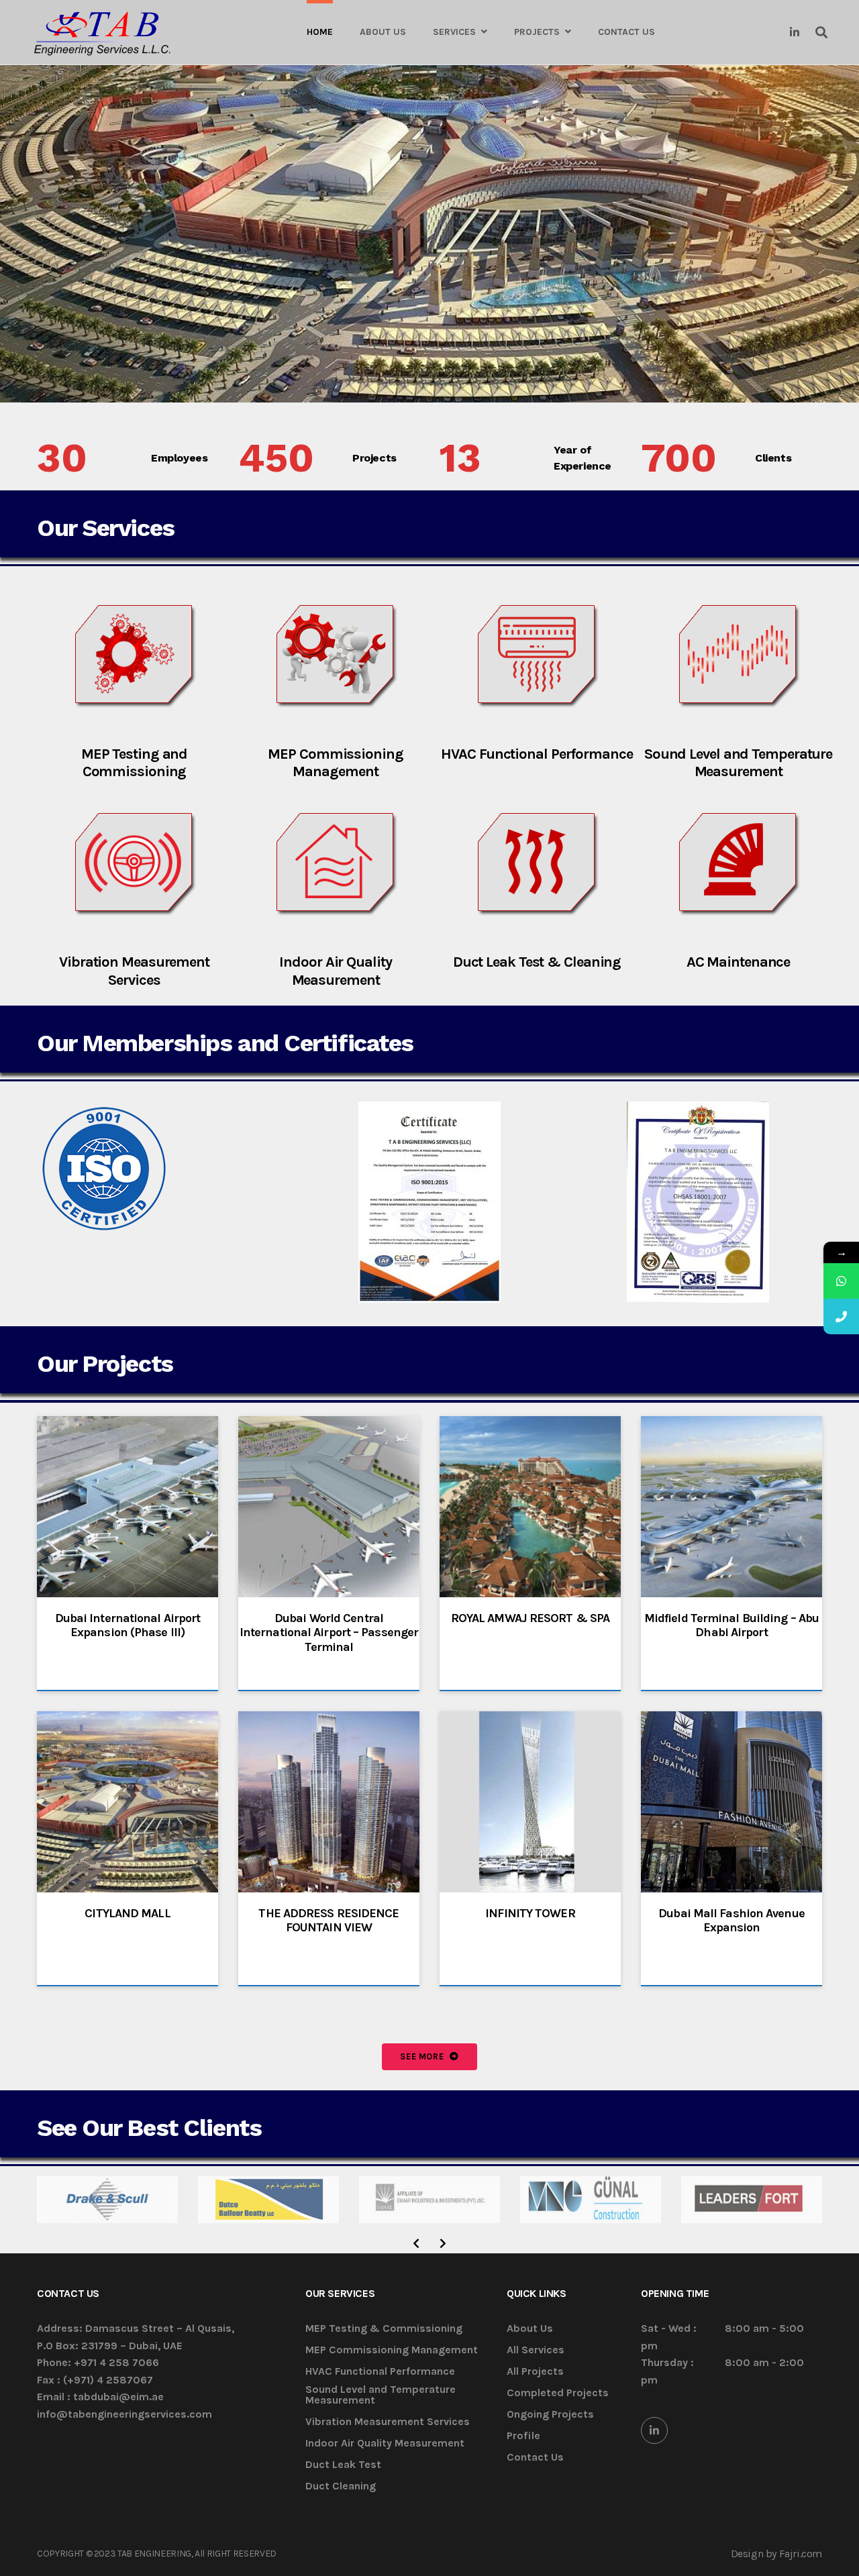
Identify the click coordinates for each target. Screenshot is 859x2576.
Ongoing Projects (550, 2415)
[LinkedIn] (654, 2430)
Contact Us (535, 2458)
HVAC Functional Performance (537, 754)
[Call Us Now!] (841, 1317)
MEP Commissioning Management (335, 763)
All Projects (535, 2372)
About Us (530, 2329)
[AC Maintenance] (738, 865)
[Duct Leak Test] (537, 865)
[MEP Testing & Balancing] (134, 657)
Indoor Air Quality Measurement (335, 971)
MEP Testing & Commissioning (384, 2329)
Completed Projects (558, 2393)
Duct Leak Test (343, 2465)
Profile (523, 2436)
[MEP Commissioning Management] (336, 657)
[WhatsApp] (841, 1281)
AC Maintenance (739, 962)
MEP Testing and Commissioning (135, 763)
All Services (536, 2350)
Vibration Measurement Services (134, 971)
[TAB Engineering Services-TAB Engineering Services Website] (102, 33)
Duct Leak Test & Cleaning (537, 962)
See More (423, 2056)
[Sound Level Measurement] (738, 657)
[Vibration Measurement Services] (134, 865)
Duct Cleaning (341, 2486)
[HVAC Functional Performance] (537, 657)
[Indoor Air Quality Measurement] (336, 865)
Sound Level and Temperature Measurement (738, 763)
